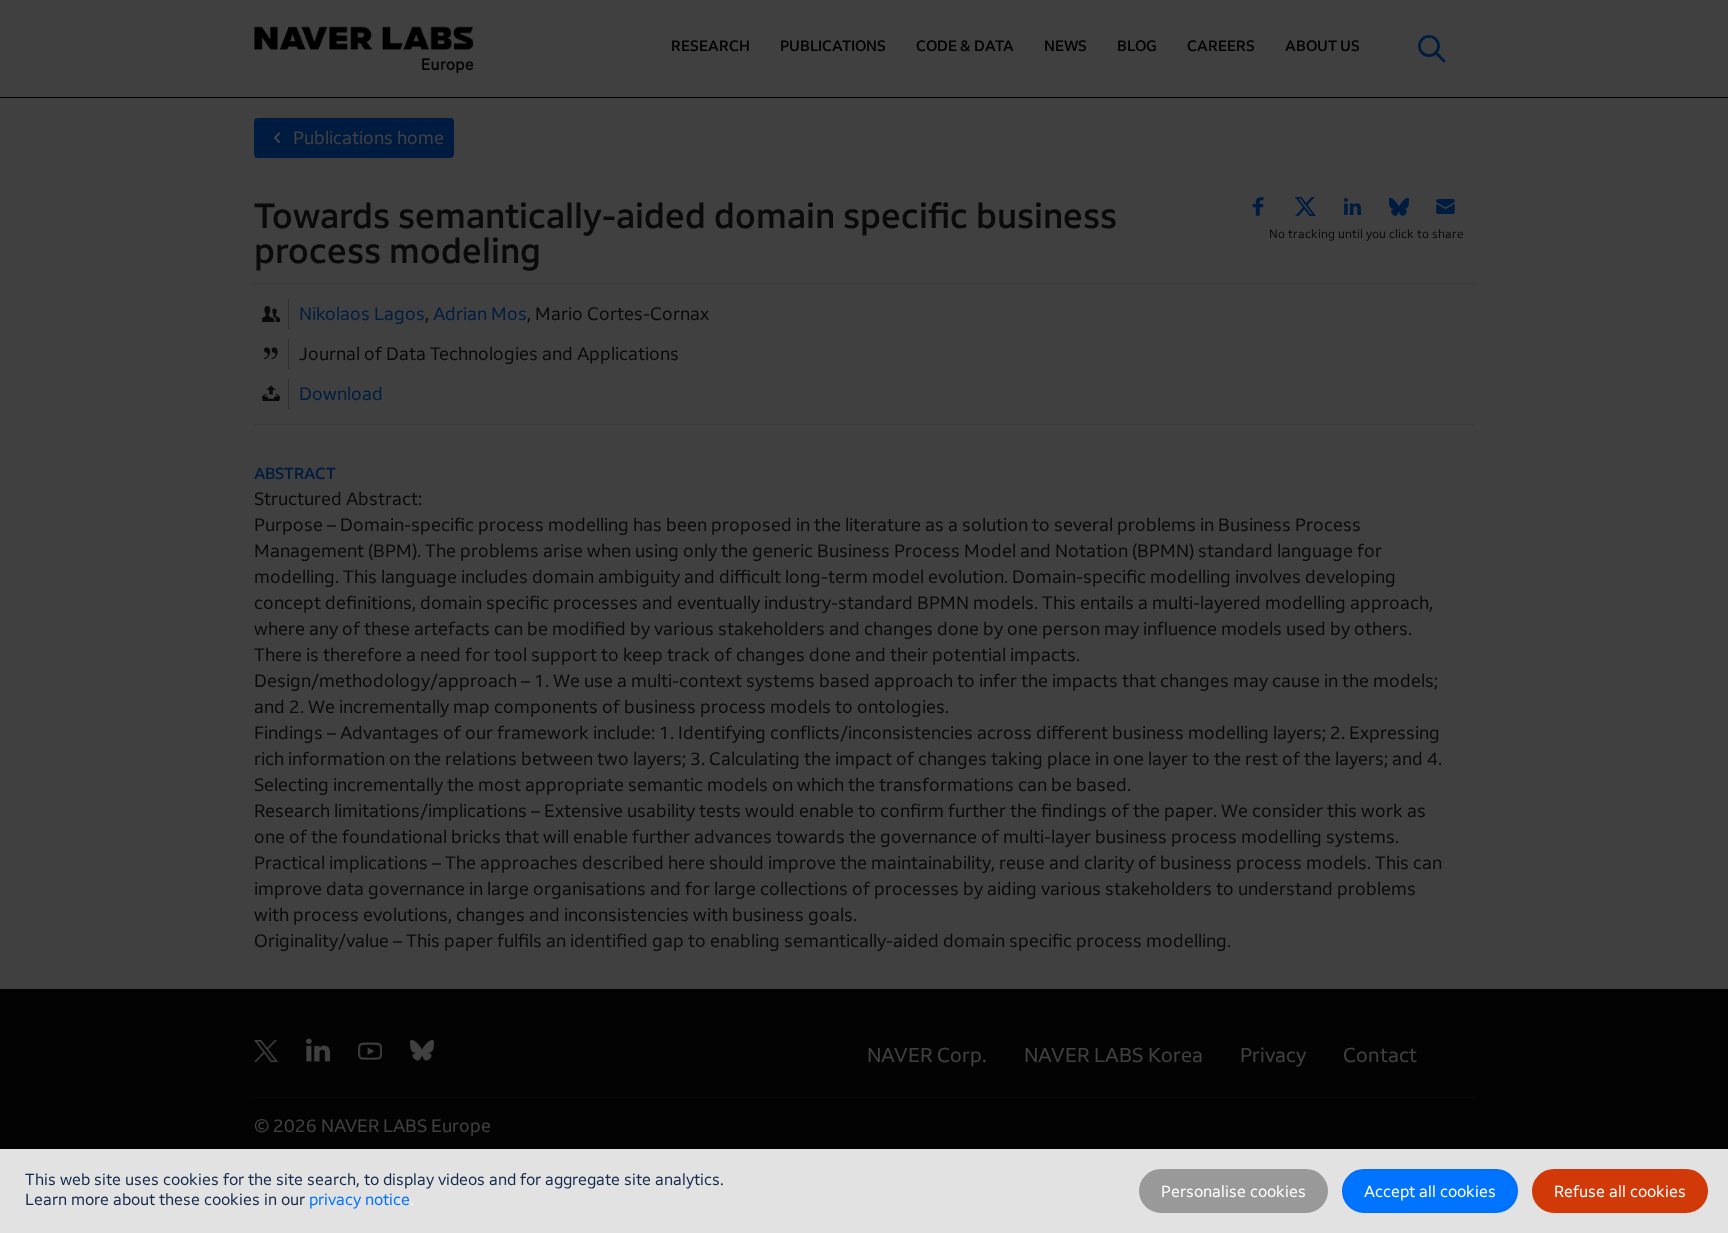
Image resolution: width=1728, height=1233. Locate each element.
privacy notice (359, 1199)
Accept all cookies (1430, 1191)
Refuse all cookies (1620, 1191)
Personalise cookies (1233, 1191)
